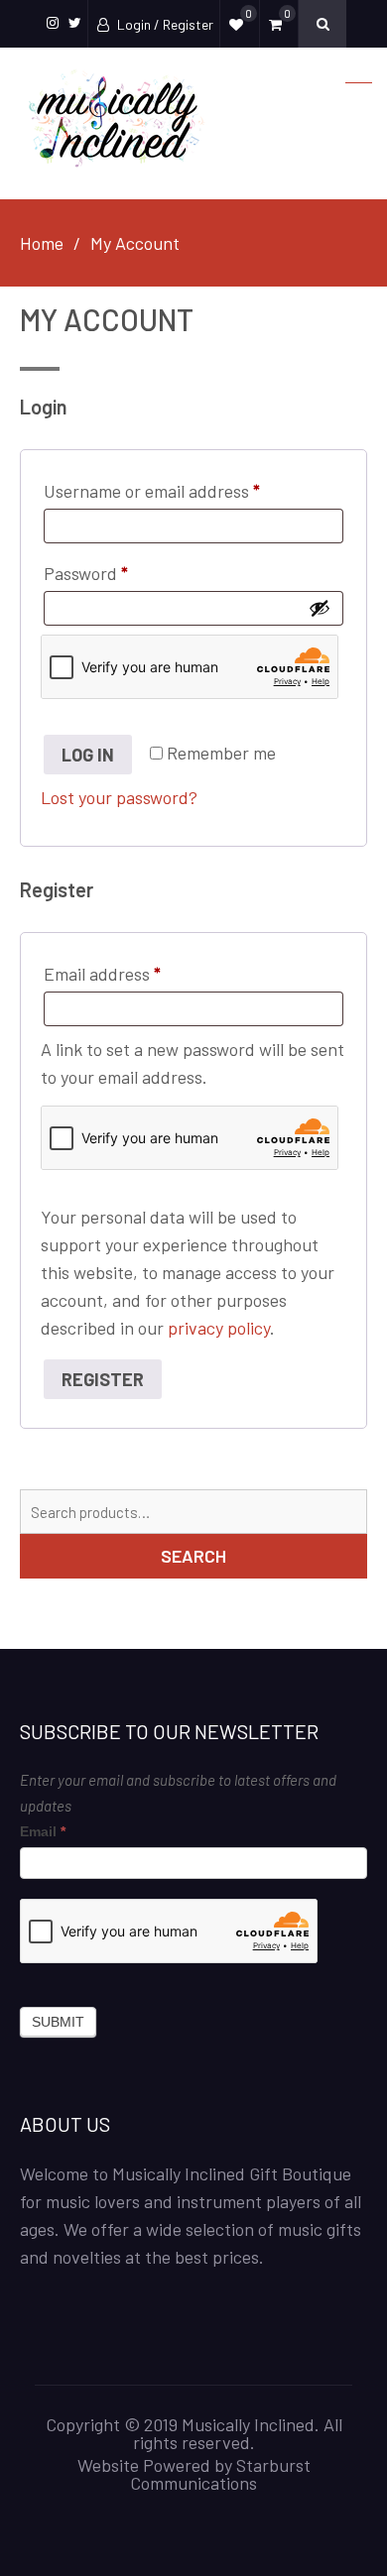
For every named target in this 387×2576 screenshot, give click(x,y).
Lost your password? (119, 797)
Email (43, 1831)
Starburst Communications (220, 2474)
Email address (136, 973)
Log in (88, 755)
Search (193, 1556)
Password (120, 573)
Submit (58, 2022)
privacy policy (219, 1328)
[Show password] (320, 608)
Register (103, 1379)
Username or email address (186, 490)
